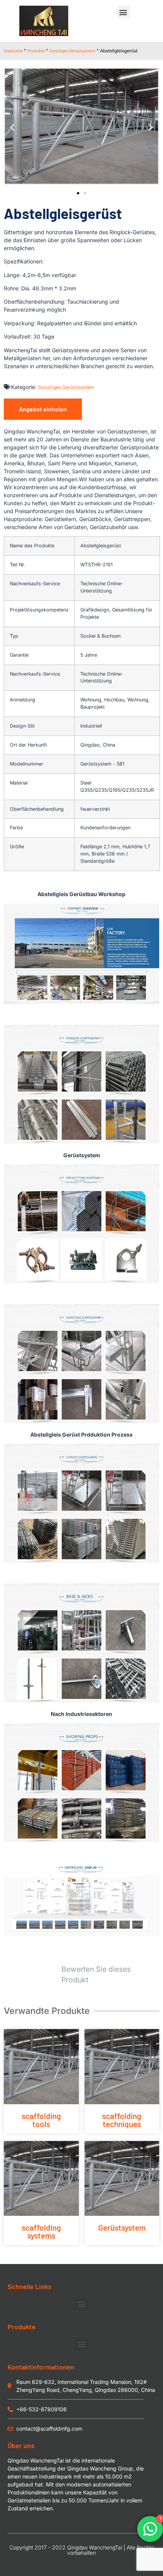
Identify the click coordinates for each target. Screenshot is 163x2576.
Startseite (13, 50)
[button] (123, 12)
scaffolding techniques (122, 2120)
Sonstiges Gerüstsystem (72, 50)
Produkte (36, 50)
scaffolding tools (41, 2120)
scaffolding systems (41, 2231)
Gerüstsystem (122, 2227)
